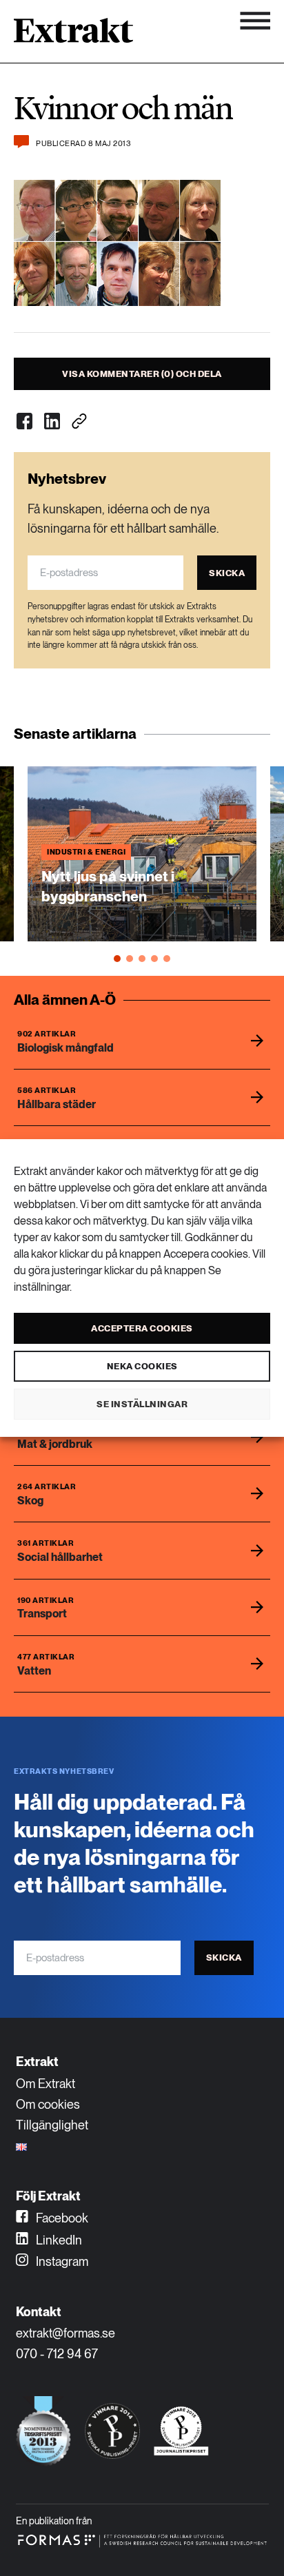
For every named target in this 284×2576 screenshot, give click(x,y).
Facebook (61, 2218)
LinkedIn (58, 2240)
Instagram (61, 2261)
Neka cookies (142, 1366)
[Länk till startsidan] (73, 35)
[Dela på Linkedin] (52, 421)
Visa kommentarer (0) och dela (142, 374)
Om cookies (48, 2104)
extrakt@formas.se (65, 2333)
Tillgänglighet (52, 2125)
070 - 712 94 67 (57, 2354)
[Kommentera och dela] (21, 142)
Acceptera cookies (142, 1328)
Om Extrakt (45, 2084)
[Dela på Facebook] (24, 421)
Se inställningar (142, 1404)
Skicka (227, 573)
